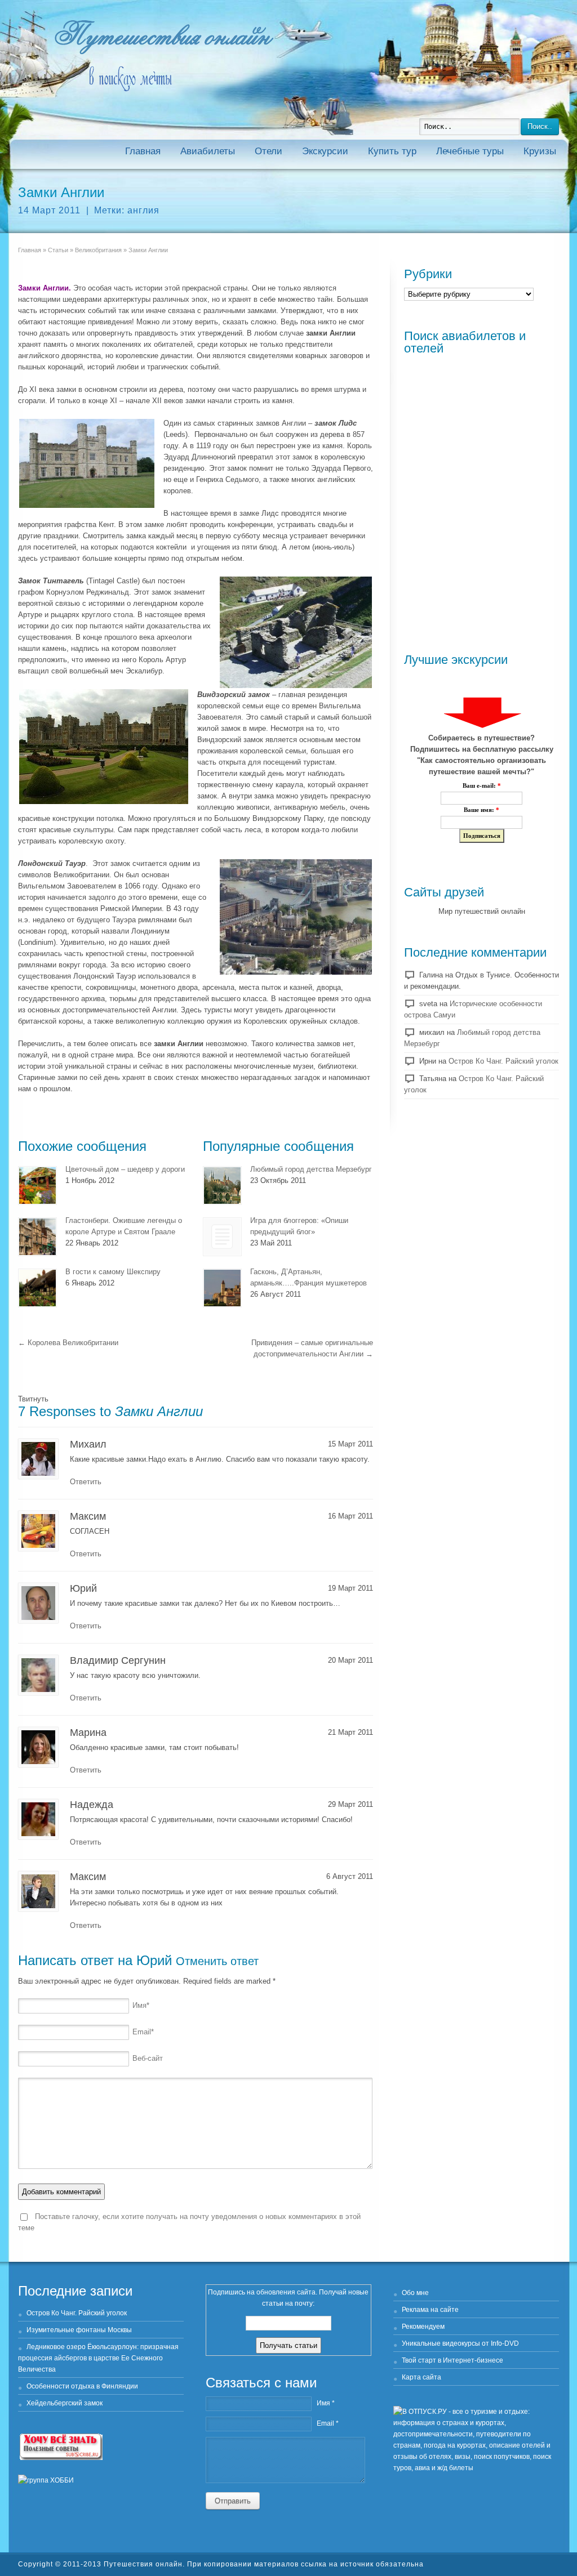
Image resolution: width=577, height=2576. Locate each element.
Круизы (540, 151)
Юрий (154, 1960)
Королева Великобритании (68, 1343)
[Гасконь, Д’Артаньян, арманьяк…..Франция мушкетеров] (222, 1288)
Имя (141, 2005)
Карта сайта (421, 2377)
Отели (268, 151)
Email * (328, 2423)
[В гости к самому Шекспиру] (37, 1288)
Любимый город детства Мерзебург (311, 1169)
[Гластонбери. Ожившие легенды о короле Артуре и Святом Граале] (37, 1237)
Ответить (86, 1482)
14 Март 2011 (49, 210)
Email (143, 2032)
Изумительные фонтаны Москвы (79, 2330)
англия (143, 210)
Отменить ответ (217, 1961)
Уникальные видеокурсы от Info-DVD (460, 2343)
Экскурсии (325, 151)
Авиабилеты (208, 151)
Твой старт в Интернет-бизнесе (452, 2360)
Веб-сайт (148, 2058)
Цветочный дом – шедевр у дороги (125, 1169)
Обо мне (415, 2293)
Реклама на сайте (430, 2310)
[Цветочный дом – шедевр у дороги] (37, 1186)
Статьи (58, 250)
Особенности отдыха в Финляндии (82, 2386)
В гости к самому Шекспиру (113, 1272)
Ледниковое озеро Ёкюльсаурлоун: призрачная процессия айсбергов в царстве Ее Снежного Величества (98, 2358)
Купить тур (392, 151)
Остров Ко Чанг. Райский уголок (503, 1061)
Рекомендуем (423, 2327)
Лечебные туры (470, 151)
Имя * (326, 2403)
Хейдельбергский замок (65, 2403)
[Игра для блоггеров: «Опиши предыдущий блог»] (222, 1237)
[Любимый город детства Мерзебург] (222, 1186)
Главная (143, 151)
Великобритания (98, 250)
